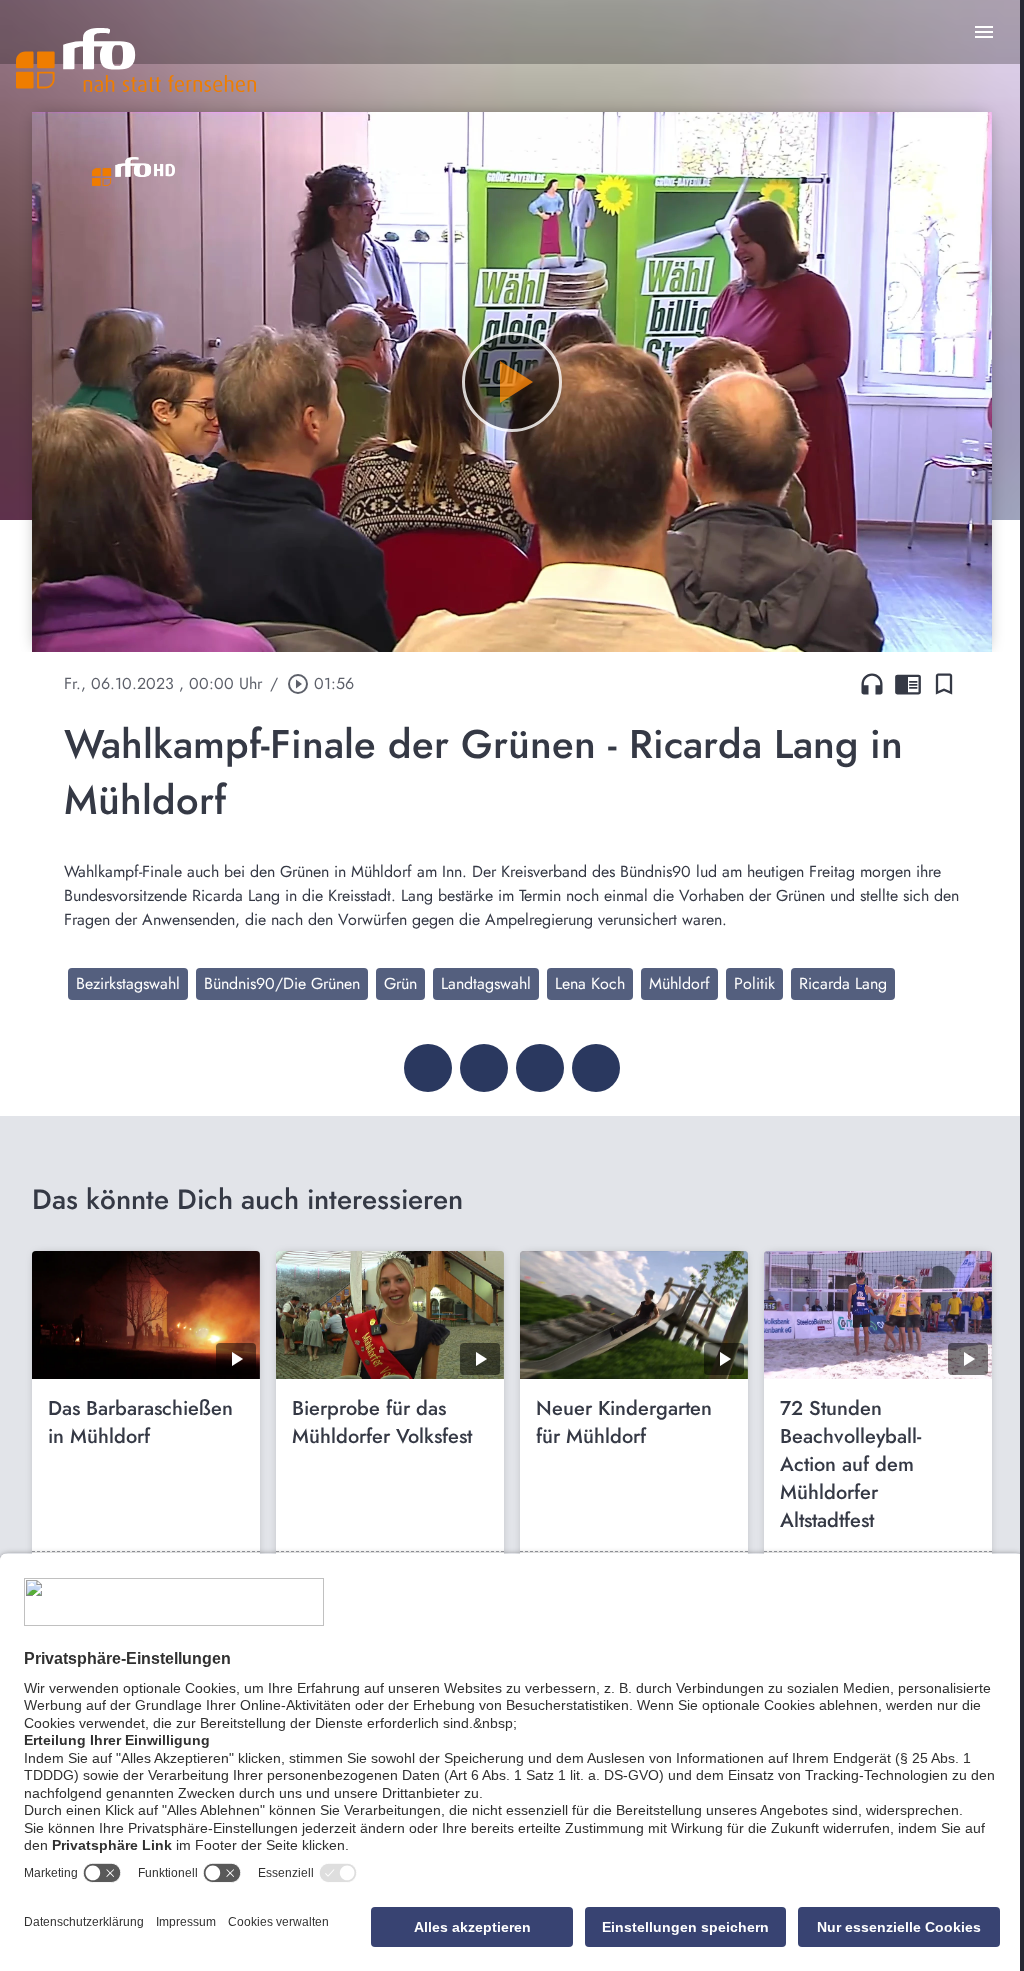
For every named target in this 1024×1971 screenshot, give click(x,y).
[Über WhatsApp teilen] (540, 1068)
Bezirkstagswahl (128, 983)
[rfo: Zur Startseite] (136, 60)
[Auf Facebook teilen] (428, 1068)
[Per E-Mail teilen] (596, 1068)
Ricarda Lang (843, 983)
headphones (872, 684)
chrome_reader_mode (908, 684)
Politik (754, 983)
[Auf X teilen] (484, 1068)
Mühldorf (679, 983)
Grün (400, 983)
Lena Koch (590, 983)
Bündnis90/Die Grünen (282, 983)
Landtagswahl (486, 983)
